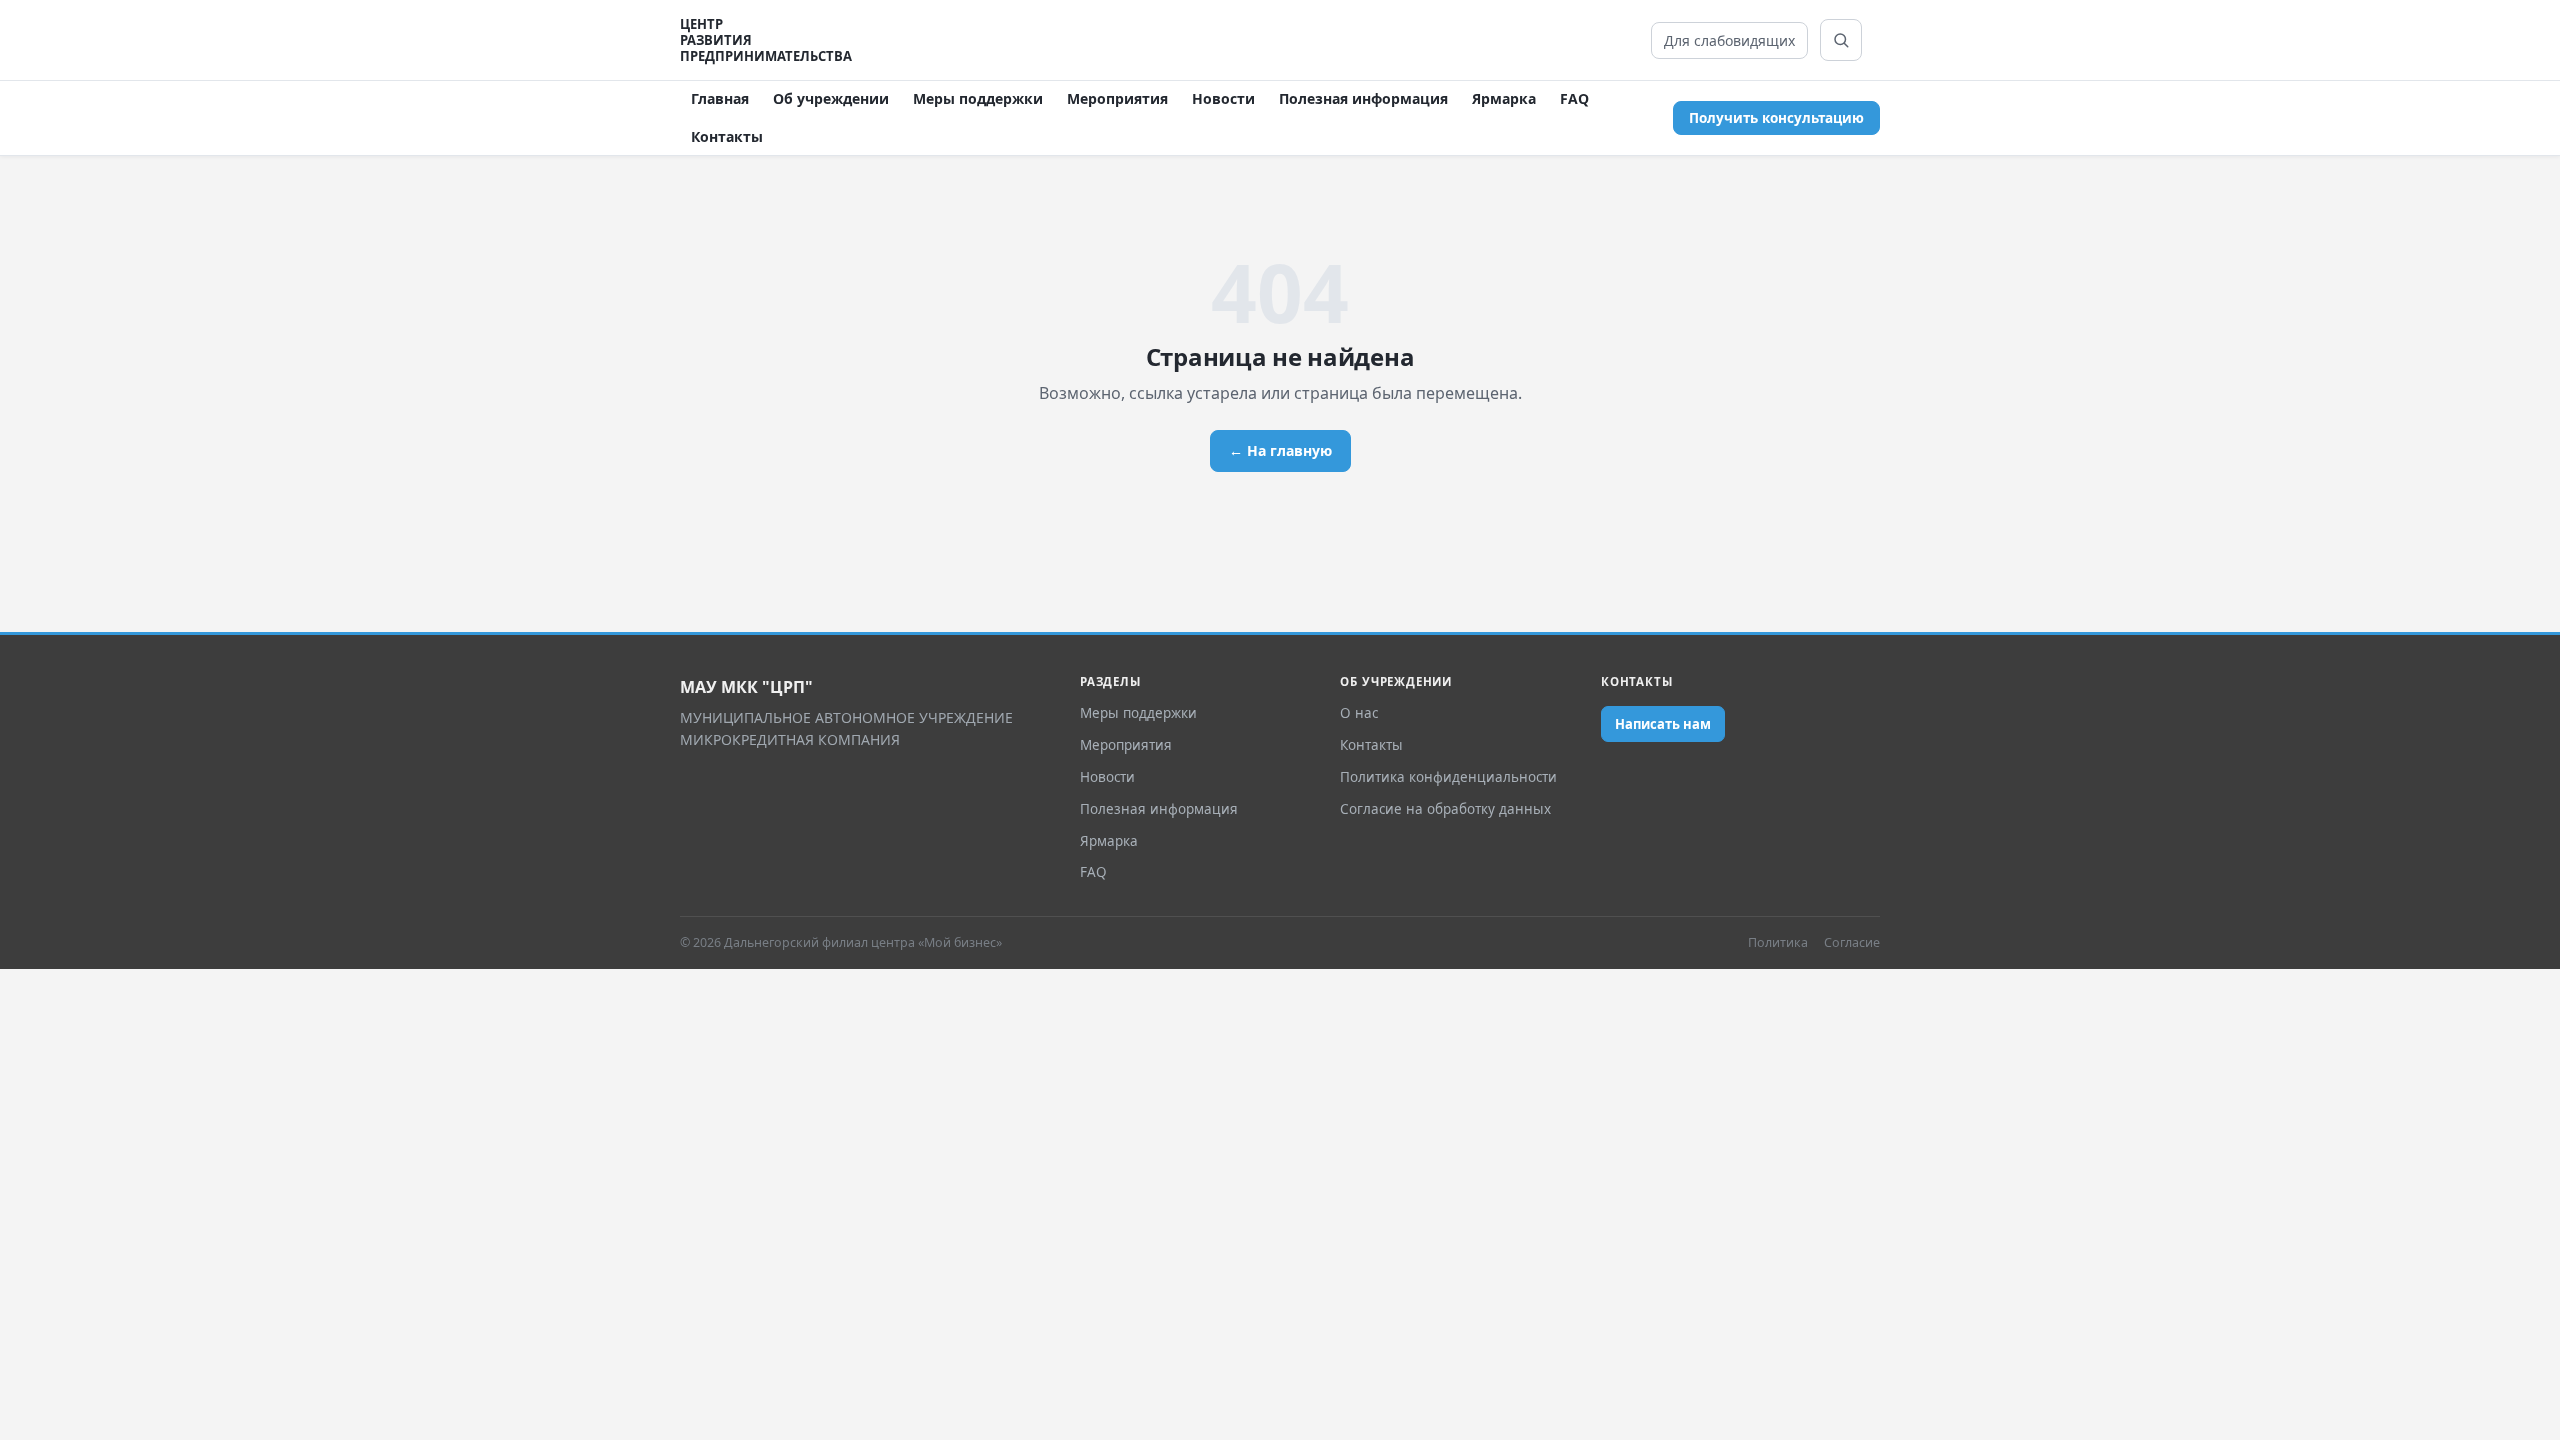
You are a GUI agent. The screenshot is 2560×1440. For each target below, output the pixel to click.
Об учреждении (831, 98)
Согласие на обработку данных (1445, 809)
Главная (720, 98)
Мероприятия (1117, 98)
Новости (1223, 98)
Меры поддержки (978, 98)
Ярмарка (1504, 98)
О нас (1359, 713)
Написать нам (1663, 724)
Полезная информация (1363, 98)
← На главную (1280, 450)
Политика (1778, 942)
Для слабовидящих (1729, 40)
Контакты (727, 136)
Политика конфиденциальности (1448, 777)
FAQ (1574, 98)
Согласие (1852, 942)
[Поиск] (1841, 40)
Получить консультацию (1776, 118)
